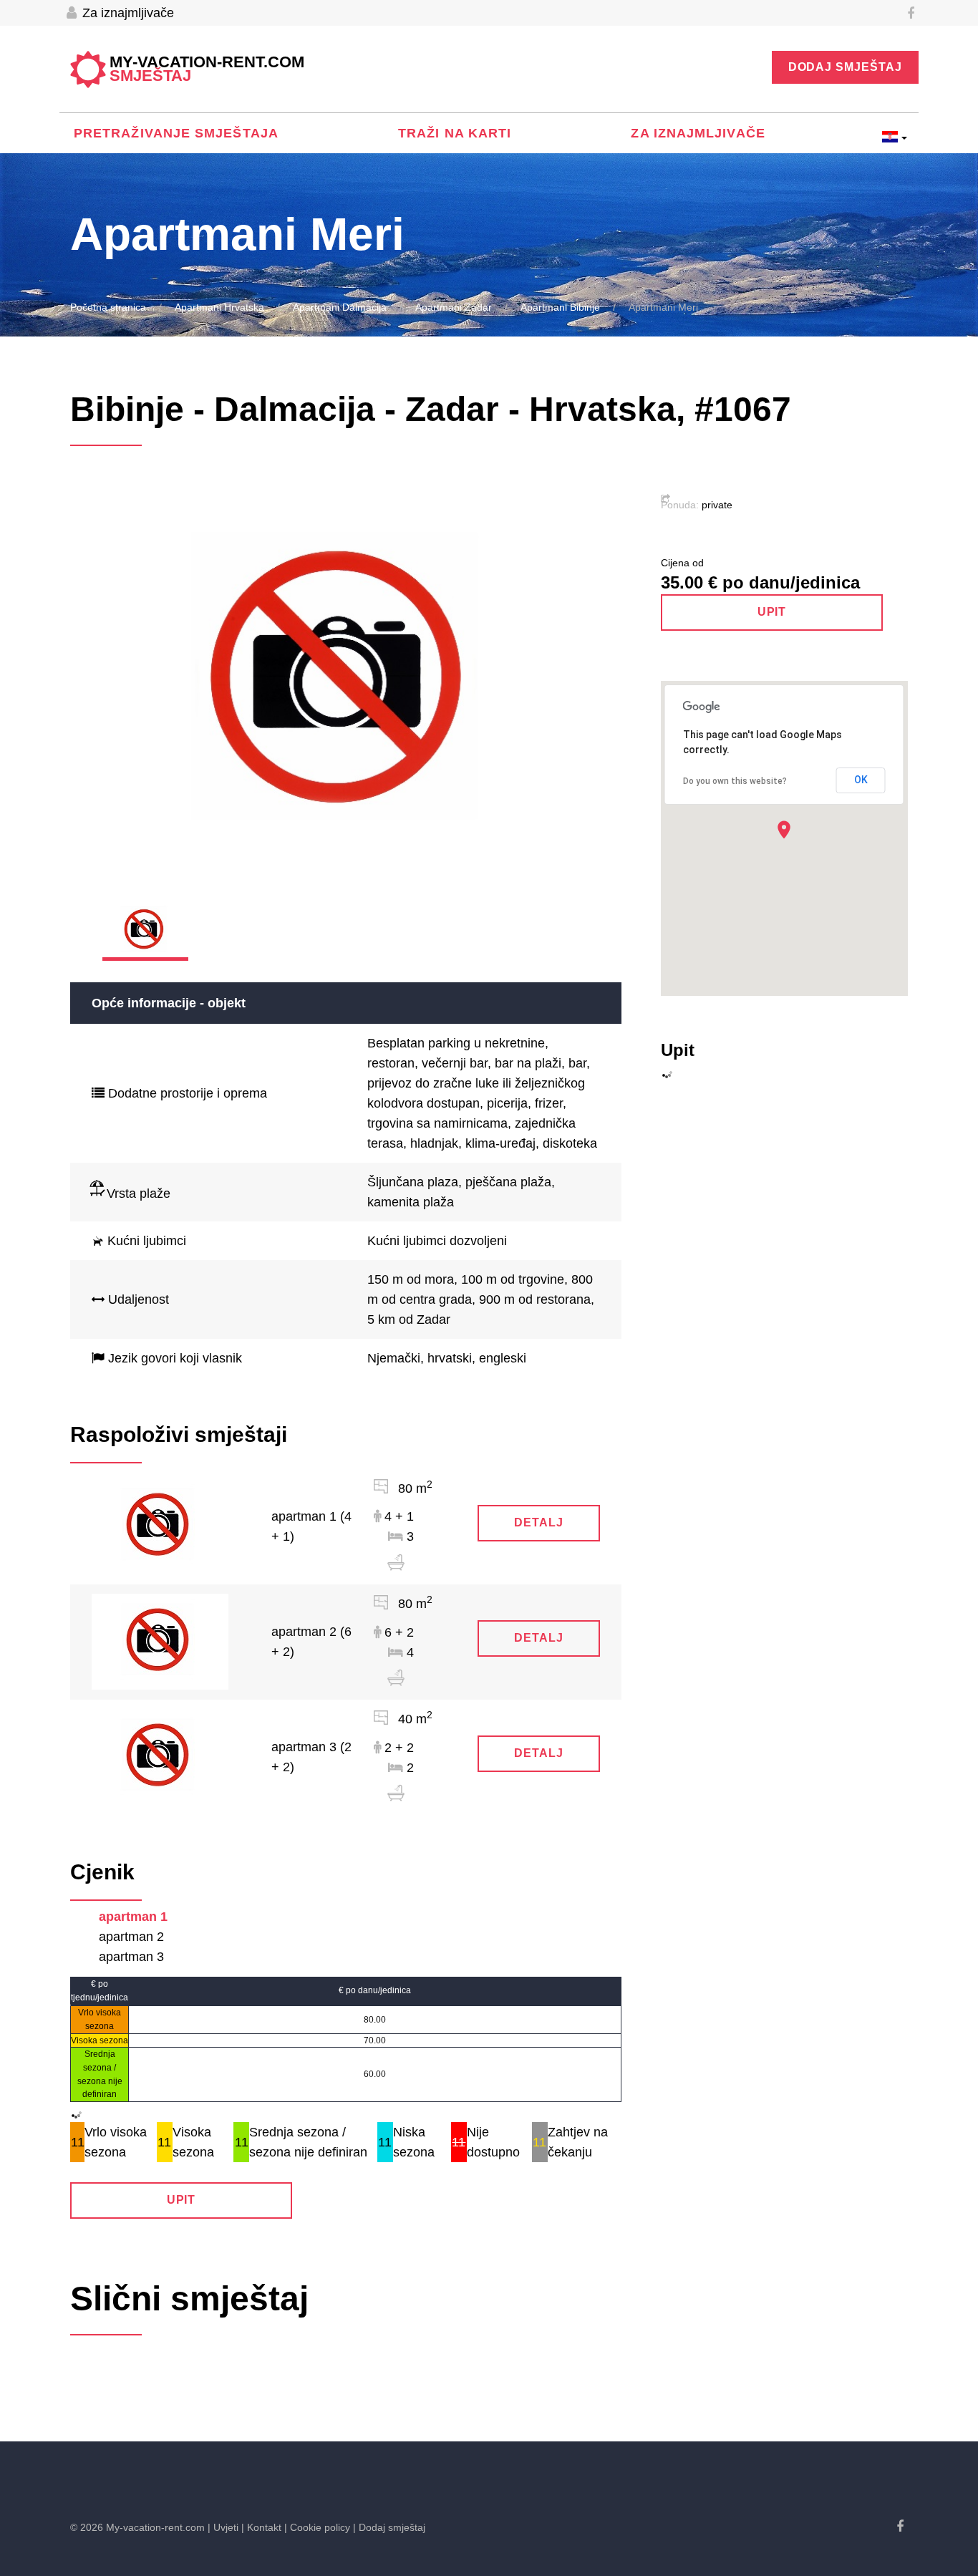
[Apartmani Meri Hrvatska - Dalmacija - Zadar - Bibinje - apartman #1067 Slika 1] (346, 686)
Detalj (539, 1522)
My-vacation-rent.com (207, 69)
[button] (784, 829)
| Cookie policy (317, 2527)
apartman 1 (133, 1917)
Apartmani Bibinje (560, 307)
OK (861, 780)
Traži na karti (455, 133)
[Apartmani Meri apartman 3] (160, 1756)
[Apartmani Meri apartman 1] (160, 1526)
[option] (346, 686)
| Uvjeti (223, 2527)
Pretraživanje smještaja (176, 133)
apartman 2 (131, 1937)
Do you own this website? (735, 781)
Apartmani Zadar (454, 307)
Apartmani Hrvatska (219, 307)
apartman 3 (131, 1957)
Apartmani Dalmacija (340, 307)
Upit (181, 2200)
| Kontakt (261, 2527)
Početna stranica (108, 307)
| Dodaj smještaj (389, 2527)
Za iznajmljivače (126, 13)
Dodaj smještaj (845, 67)
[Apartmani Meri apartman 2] (160, 1641)
